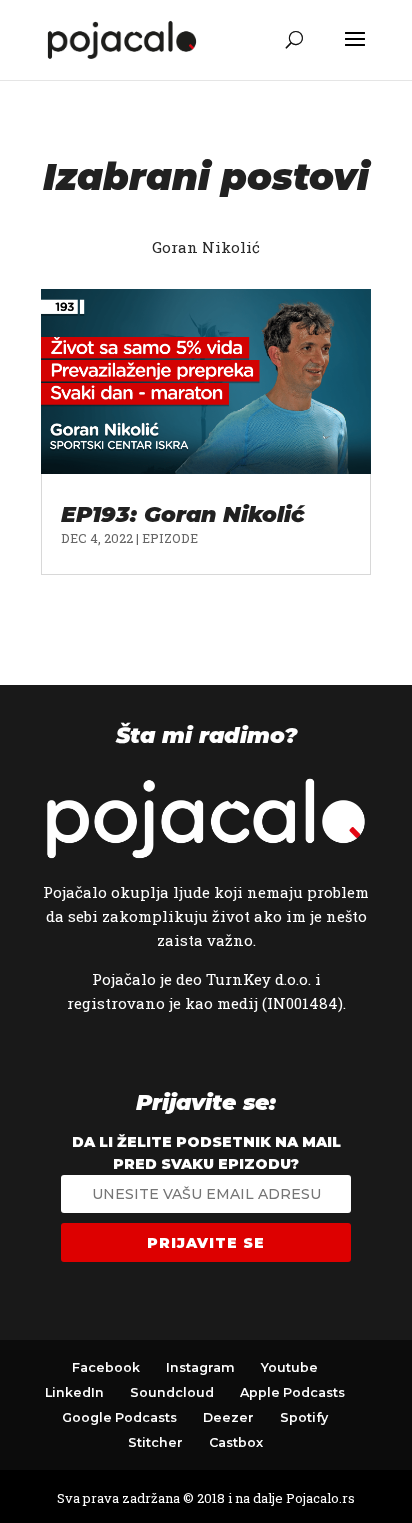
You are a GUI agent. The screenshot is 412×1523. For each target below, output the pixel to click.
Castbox (236, 1442)
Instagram (200, 1367)
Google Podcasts (119, 1417)
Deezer (228, 1417)
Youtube (289, 1367)
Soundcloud (172, 1392)
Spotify (304, 1417)
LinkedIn (74, 1392)
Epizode (170, 538)
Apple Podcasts (292, 1392)
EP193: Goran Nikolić (183, 514)
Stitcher (155, 1442)
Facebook (106, 1367)
